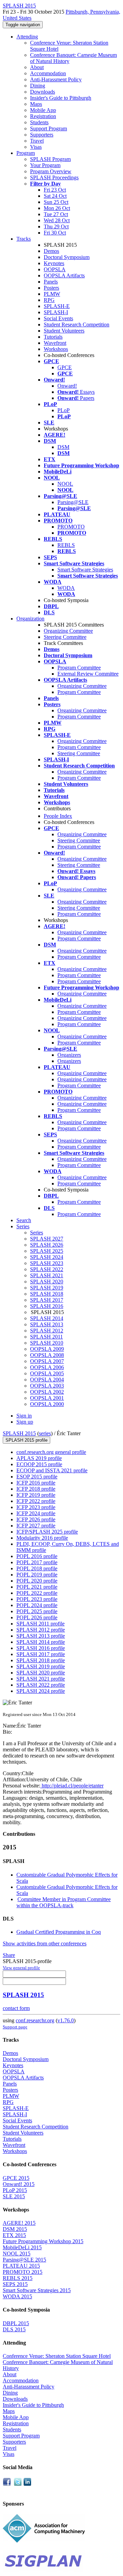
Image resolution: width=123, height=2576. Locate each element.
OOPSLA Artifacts (64, 276)
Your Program (45, 165)
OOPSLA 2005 (47, 1373)
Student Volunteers (64, 331)
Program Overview (51, 171)
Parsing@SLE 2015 (24, 2260)
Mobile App (43, 110)
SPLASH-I (56, 312)
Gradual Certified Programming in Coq (59, 1932)
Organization (30, 619)
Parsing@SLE (73, 502)
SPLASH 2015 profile (26, 1440)
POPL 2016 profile (37, 1556)
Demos (51, 251)
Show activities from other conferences (45, 1943)
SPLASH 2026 (47, 1245)
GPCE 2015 (16, 2178)
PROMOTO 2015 (23, 2272)
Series (37, 1233)
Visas (36, 147)
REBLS (66, 545)
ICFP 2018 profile (36, 1489)
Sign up (25, 1422)
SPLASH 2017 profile (41, 1654)
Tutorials (53, 337)
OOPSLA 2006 (47, 1367)
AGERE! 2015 (19, 2223)
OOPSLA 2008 (47, 1355)
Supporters (42, 135)
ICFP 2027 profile (36, 1526)
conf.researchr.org (35, 2020)
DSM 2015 (15, 2229)
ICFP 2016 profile (36, 1483)
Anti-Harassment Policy (56, 79)
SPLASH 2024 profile (41, 1691)
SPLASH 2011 (46, 1337)
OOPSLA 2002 (47, 1392)
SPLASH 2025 (47, 1251)
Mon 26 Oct (57, 208)
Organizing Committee (68, 631)
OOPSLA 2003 (47, 1386)
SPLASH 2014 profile (41, 1642)
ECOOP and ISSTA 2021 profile (52, 1470)
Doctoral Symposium (67, 257)
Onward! (67, 386)
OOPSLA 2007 (47, 1361)
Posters (51, 288)
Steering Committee (65, 637)
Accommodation (48, 73)
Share (9, 1955)
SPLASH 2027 (47, 1239)
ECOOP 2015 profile (39, 1464)
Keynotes (54, 263)
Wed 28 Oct (57, 220)
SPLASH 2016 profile (41, 1648)
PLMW (52, 294)
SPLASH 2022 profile (41, 1685)
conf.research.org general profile (51, 1452)
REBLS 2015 (18, 2278)
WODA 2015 (17, 2296)
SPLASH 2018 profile (41, 1660)
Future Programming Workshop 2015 (43, 2241)
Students (39, 122)
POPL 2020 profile (37, 1581)
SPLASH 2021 (47, 1275)
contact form (16, 2008)
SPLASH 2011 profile (40, 1624)
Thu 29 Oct (56, 226)
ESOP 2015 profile (37, 1477)
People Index (58, 816)
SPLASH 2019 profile (41, 1666)
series (45, 1433)
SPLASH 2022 (47, 1269)
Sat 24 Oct (55, 196)
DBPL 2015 (16, 2323)
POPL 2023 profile (37, 1599)
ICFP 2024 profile (36, 1513)
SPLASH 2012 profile (41, 1630)
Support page (15, 2027)
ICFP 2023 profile (36, 1507)
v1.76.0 (66, 2020)
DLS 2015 (14, 2329)
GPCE (65, 367)
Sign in (24, 1416)
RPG (49, 300)
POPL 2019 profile (37, 1575)
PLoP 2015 (15, 2190)
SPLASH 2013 (47, 1324)
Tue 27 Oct (56, 214)
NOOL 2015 (17, 2254)
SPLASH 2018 (47, 1294)
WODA (66, 588)
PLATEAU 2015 (21, 2266)
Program (26, 153)
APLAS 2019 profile (39, 1458)
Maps (36, 104)
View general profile (21, 1968)
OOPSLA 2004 (47, 1380)
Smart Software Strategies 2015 (37, 2290)
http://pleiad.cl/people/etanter (72, 1786)
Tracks (24, 239)
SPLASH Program (50, 159)
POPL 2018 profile (37, 1568)
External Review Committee (88, 674)
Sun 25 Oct (56, 202)
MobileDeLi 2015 (22, 2247)
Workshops (56, 349)
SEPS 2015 (15, 2284)
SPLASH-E (57, 306)
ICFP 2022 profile (36, 1501)
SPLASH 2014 (47, 1318)
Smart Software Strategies (85, 570)
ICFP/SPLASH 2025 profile (47, 1532)
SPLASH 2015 (19, 1433)
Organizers (69, 1055)
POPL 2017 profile (37, 1562)
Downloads (43, 92)
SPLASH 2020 (47, 1282)
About (37, 67)
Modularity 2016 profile (42, 1538)
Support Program (49, 128)
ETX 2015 (14, 2235)
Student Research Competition (77, 325)
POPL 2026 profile (37, 1617)
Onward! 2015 (19, 2184)
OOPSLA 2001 (47, 1398)
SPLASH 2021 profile (41, 1679)
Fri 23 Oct (55, 190)
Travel (37, 141)
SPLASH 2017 (47, 1300)
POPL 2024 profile (37, 1605)
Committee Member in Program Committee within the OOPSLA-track (64, 1902)
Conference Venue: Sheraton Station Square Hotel (57, 2356)
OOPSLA (55, 269)
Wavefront (55, 343)
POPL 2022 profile (37, 1593)
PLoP (64, 410)
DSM (63, 447)
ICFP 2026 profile (36, 1519)
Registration (43, 116)
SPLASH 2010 (47, 1343)
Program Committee (79, 668)
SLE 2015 (14, 2196)
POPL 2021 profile (37, 1587)
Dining (38, 86)
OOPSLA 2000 (47, 1404)
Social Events (58, 318)
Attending (27, 37)
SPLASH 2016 (47, 1306)
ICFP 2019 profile (36, 1495)
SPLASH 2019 (47, 1288)
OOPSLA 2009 (47, 1349)
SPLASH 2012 (47, 1331)
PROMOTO (71, 527)
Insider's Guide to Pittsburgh (61, 98)
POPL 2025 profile (37, 1611)
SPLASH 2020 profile (41, 1673)
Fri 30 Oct (55, 233)
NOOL (65, 484)
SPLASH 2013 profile (41, 1636)
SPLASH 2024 (47, 1257)
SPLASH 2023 (47, 1263)
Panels (51, 282)
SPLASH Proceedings (54, 177)
